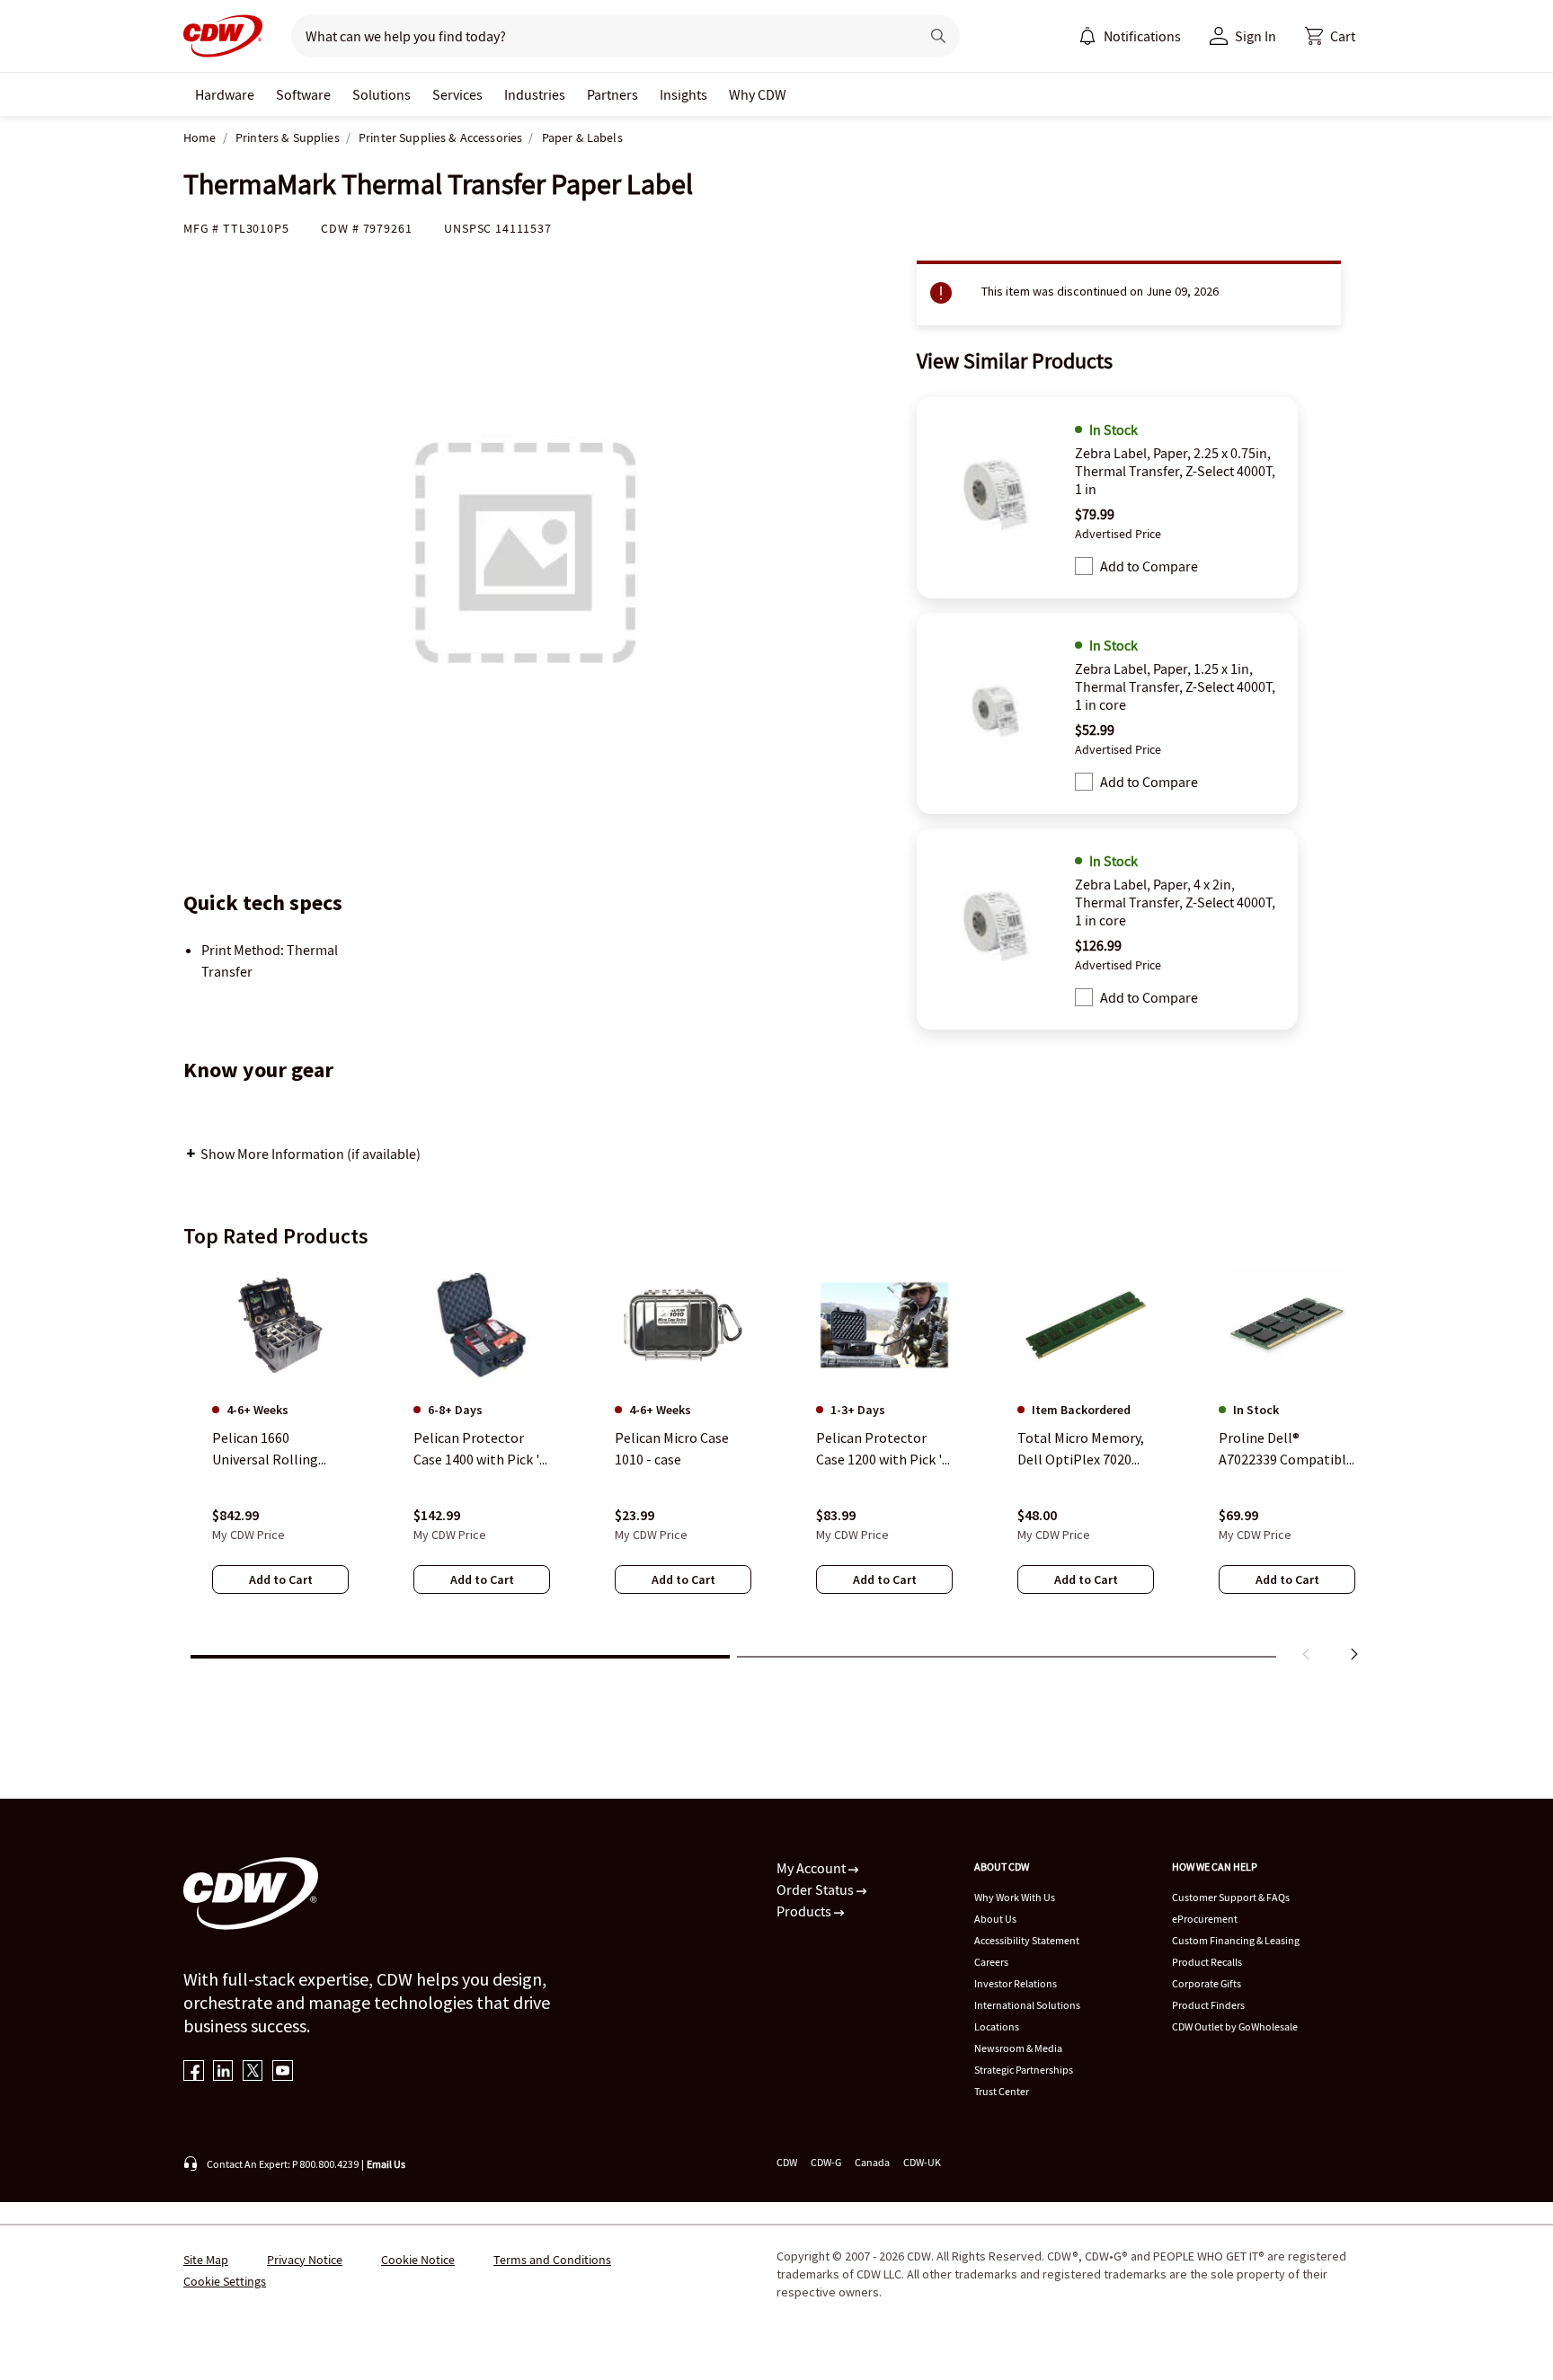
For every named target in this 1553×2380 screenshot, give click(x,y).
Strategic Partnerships (1024, 2070)
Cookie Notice (418, 2260)
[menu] (1130, 36)
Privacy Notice (305, 2260)
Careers (991, 1962)
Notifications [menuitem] (1142, 36)
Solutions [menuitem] (382, 94)
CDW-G (826, 2162)
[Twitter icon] (253, 2072)
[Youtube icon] (283, 2072)
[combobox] (598, 36)
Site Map (206, 2260)
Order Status (816, 1889)
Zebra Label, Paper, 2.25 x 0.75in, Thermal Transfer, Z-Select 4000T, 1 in (1175, 471)
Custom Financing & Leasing (1236, 1940)
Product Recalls (1207, 1962)
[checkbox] (1084, 566)
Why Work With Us (1015, 1897)
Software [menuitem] (303, 94)
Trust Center (1002, 2091)
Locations (997, 2026)
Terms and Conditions (552, 2260)
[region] (776, 1467)
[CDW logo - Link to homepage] (223, 36)
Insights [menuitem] (683, 94)
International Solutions (1027, 2005)
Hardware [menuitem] (225, 94)
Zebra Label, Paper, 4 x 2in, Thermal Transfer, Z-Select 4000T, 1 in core (1175, 902)
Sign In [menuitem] (1256, 36)
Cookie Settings (225, 2281)
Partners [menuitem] (612, 94)
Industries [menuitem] (535, 94)
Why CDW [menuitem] (758, 94)
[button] (1330, 36)
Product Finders (1208, 2005)
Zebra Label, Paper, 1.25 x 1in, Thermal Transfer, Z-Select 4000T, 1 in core (1175, 686)
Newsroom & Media (1018, 2048)
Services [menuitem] (457, 94)
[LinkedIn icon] (223, 2072)
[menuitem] (1087, 36)
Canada (872, 2162)
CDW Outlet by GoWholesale (1235, 2026)
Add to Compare (1149, 566)
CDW (787, 2162)
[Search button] (938, 36)
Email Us (386, 2164)
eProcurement (1205, 1919)
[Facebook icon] (194, 2072)
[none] (225, 94)
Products (805, 1911)
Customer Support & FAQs (1231, 1897)
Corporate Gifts (1207, 1983)
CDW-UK (922, 2162)
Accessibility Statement (1027, 1940)
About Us (995, 1919)
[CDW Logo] (223, 36)
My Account (812, 1868)
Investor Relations (1016, 1983)
